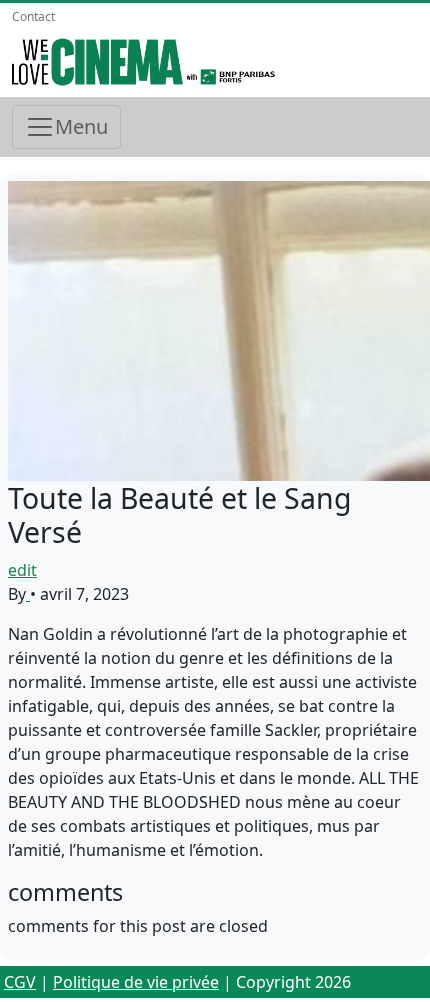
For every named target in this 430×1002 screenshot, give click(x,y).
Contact (33, 16)
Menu (81, 126)
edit (22, 570)
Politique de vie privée (136, 982)
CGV (20, 982)
